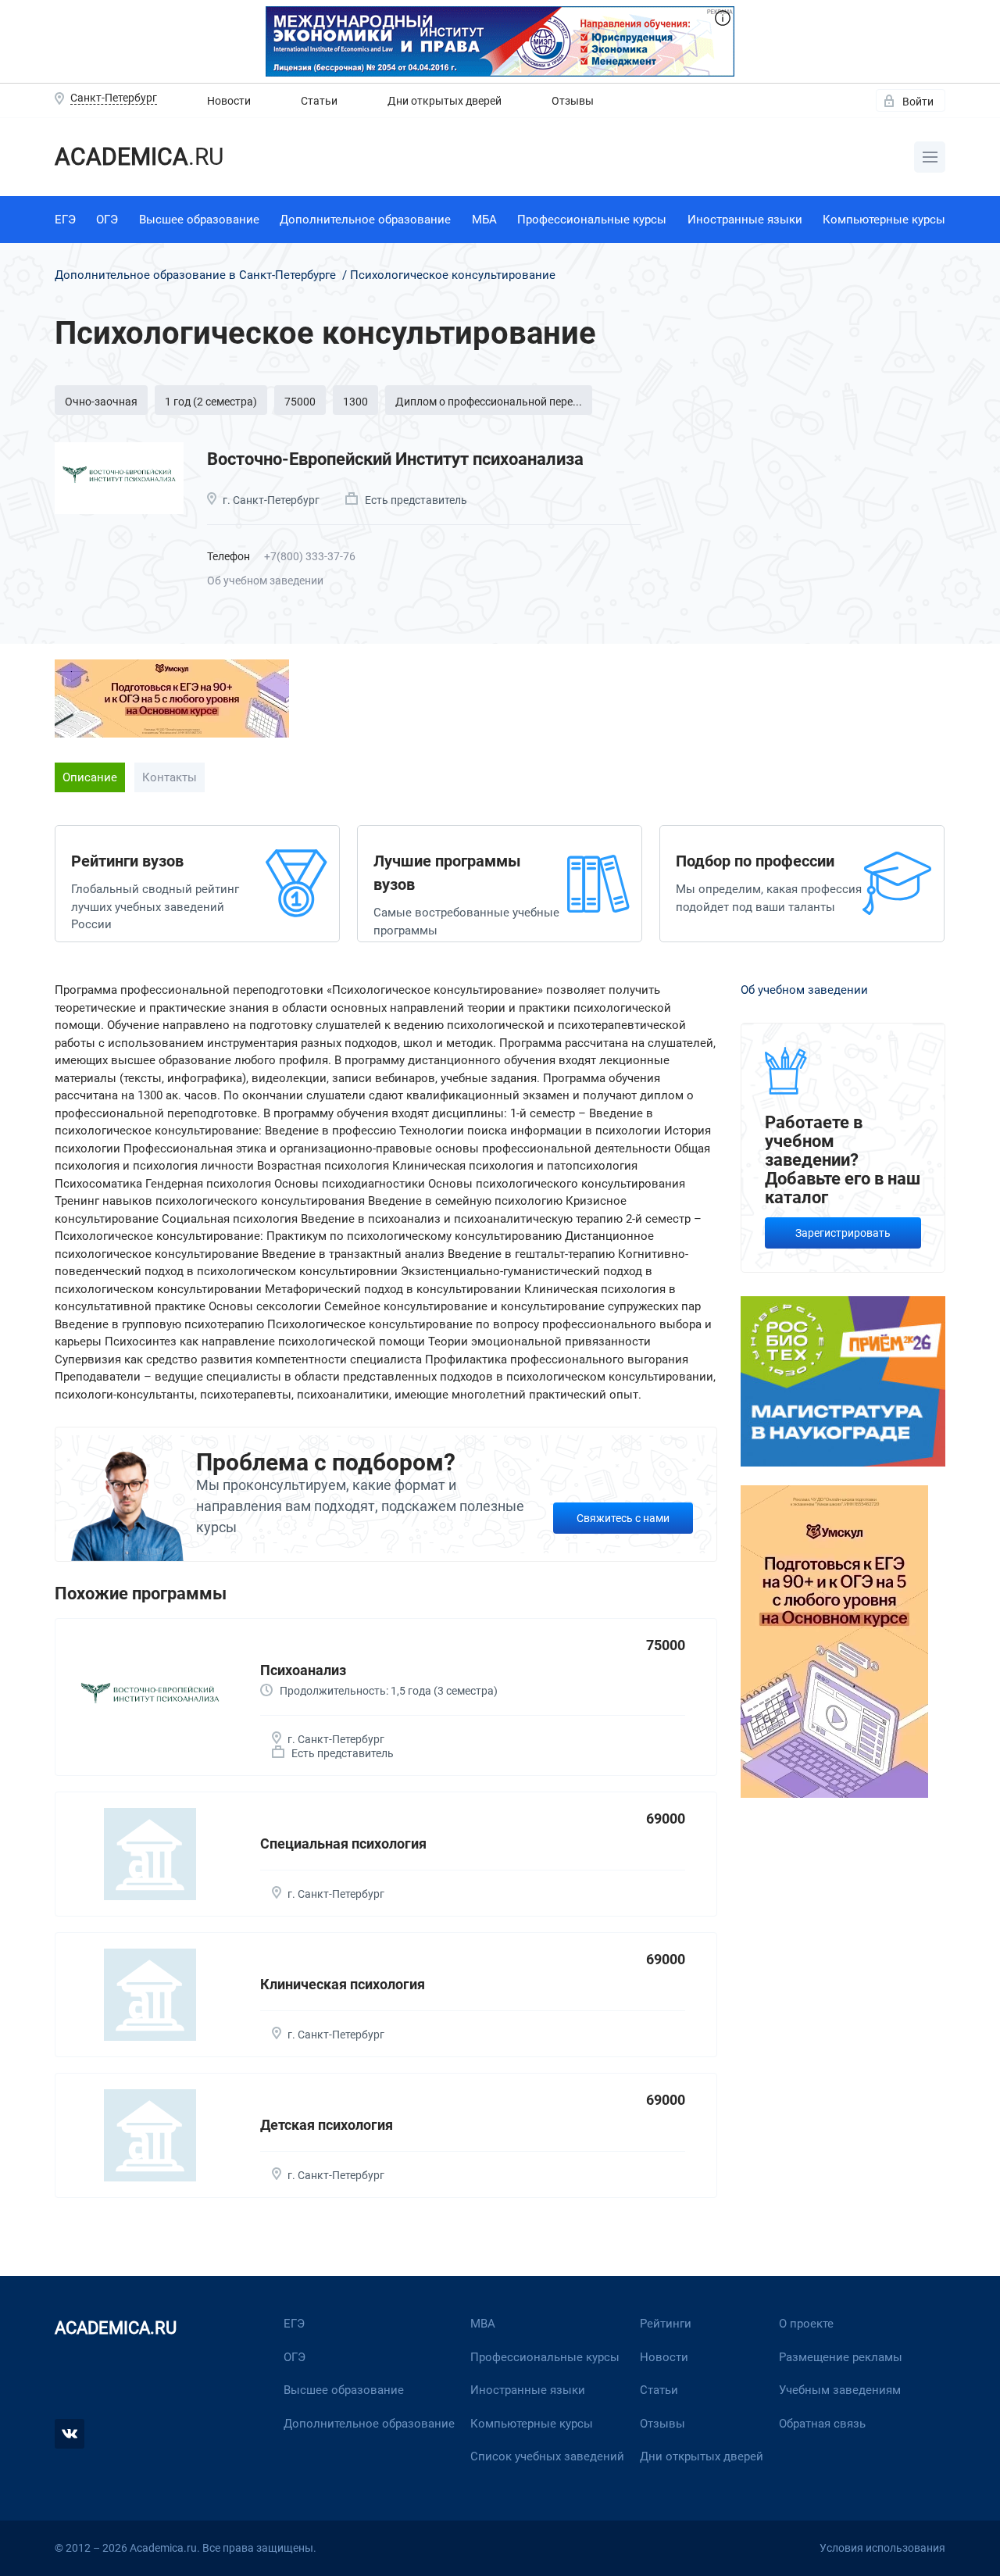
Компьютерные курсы (884, 220)
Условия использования (882, 2548)
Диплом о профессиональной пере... (489, 402)
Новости (229, 101)
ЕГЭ (65, 220)
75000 (300, 402)
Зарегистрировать (843, 1233)
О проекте (806, 2324)
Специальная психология (343, 1844)
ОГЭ (107, 220)
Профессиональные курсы (592, 220)
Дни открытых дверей (445, 101)
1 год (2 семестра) (211, 402)
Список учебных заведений (547, 2456)
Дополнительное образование (365, 220)
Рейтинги (666, 2324)
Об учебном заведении (265, 581)
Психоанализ (303, 1670)
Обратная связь (822, 2424)
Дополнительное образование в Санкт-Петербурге (197, 275)
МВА (483, 2324)
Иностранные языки (745, 220)
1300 (355, 402)
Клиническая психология (343, 1984)
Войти (918, 102)
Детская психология (327, 2125)
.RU (139, 157)
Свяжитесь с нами (623, 1518)
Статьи (319, 101)
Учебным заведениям (840, 2390)
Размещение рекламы (841, 2357)
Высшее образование (199, 220)
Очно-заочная (101, 402)
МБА (484, 220)
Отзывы (573, 101)
